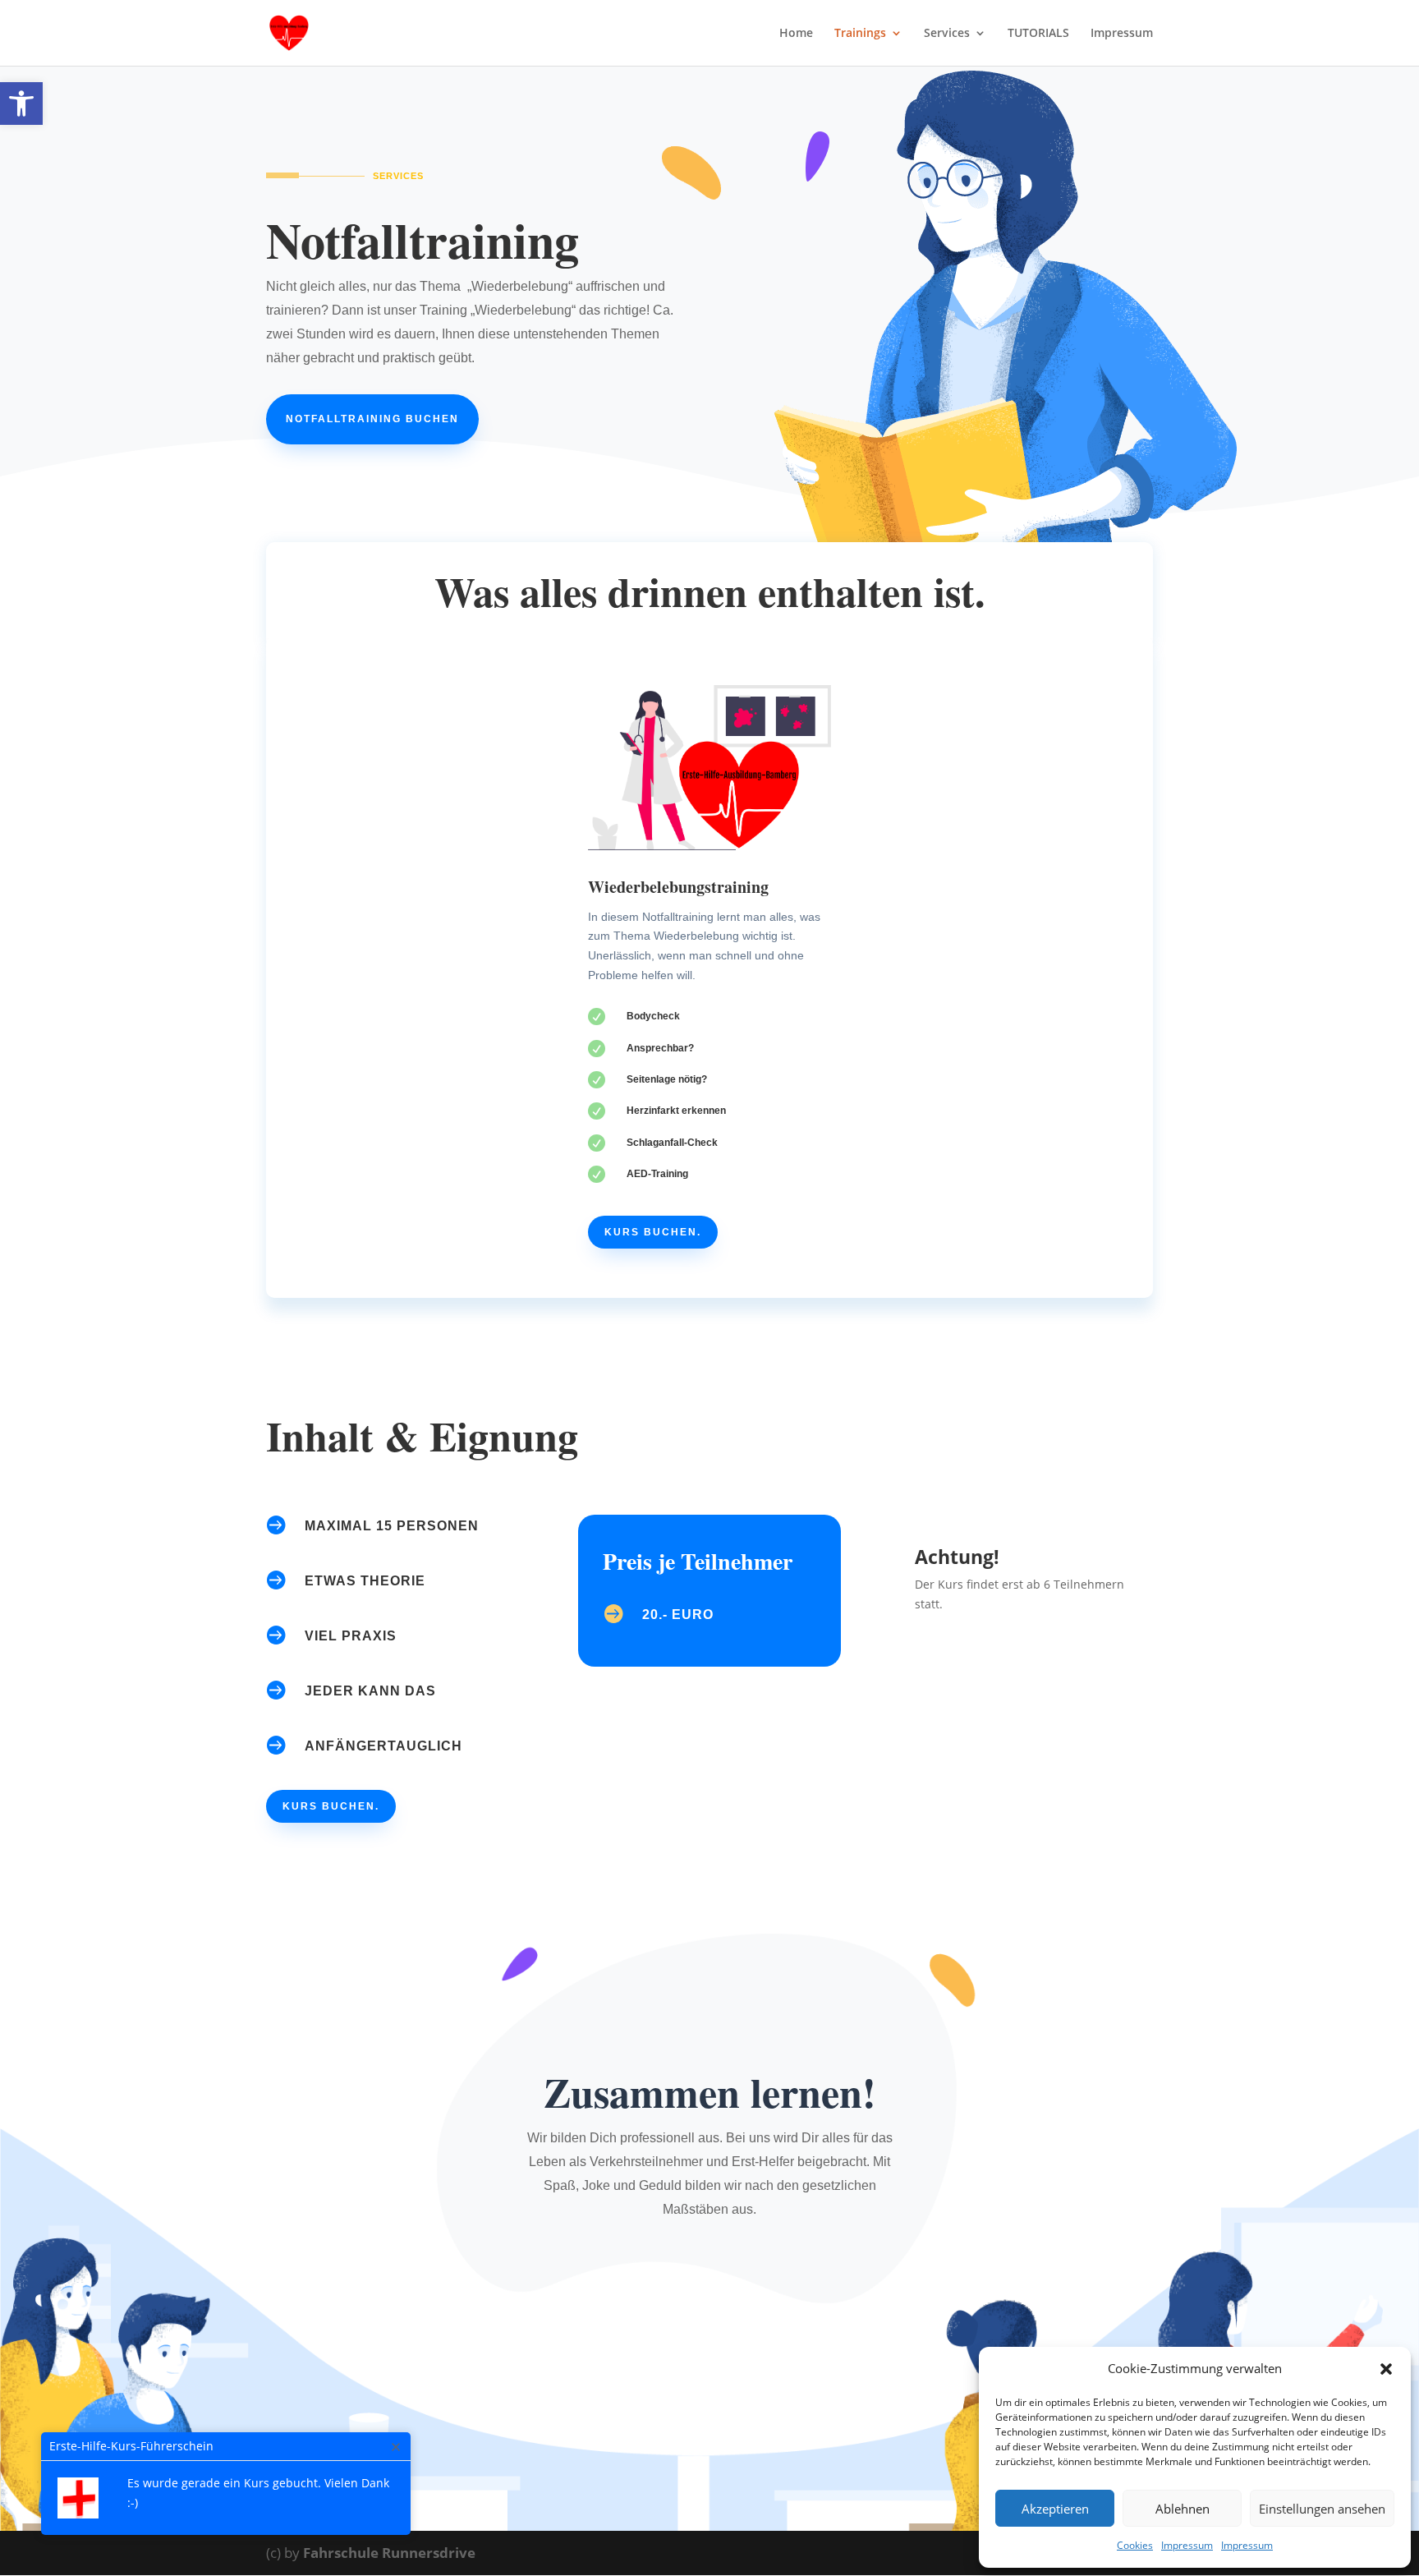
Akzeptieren (1055, 2509)
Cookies (1135, 2545)
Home (796, 34)
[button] (21, 103)
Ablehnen (1182, 2509)
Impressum (1187, 2545)
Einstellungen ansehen (1322, 2509)
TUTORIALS (1038, 34)
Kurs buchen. (653, 1232)
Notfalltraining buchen (372, 419)
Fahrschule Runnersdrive (389, 2553)
